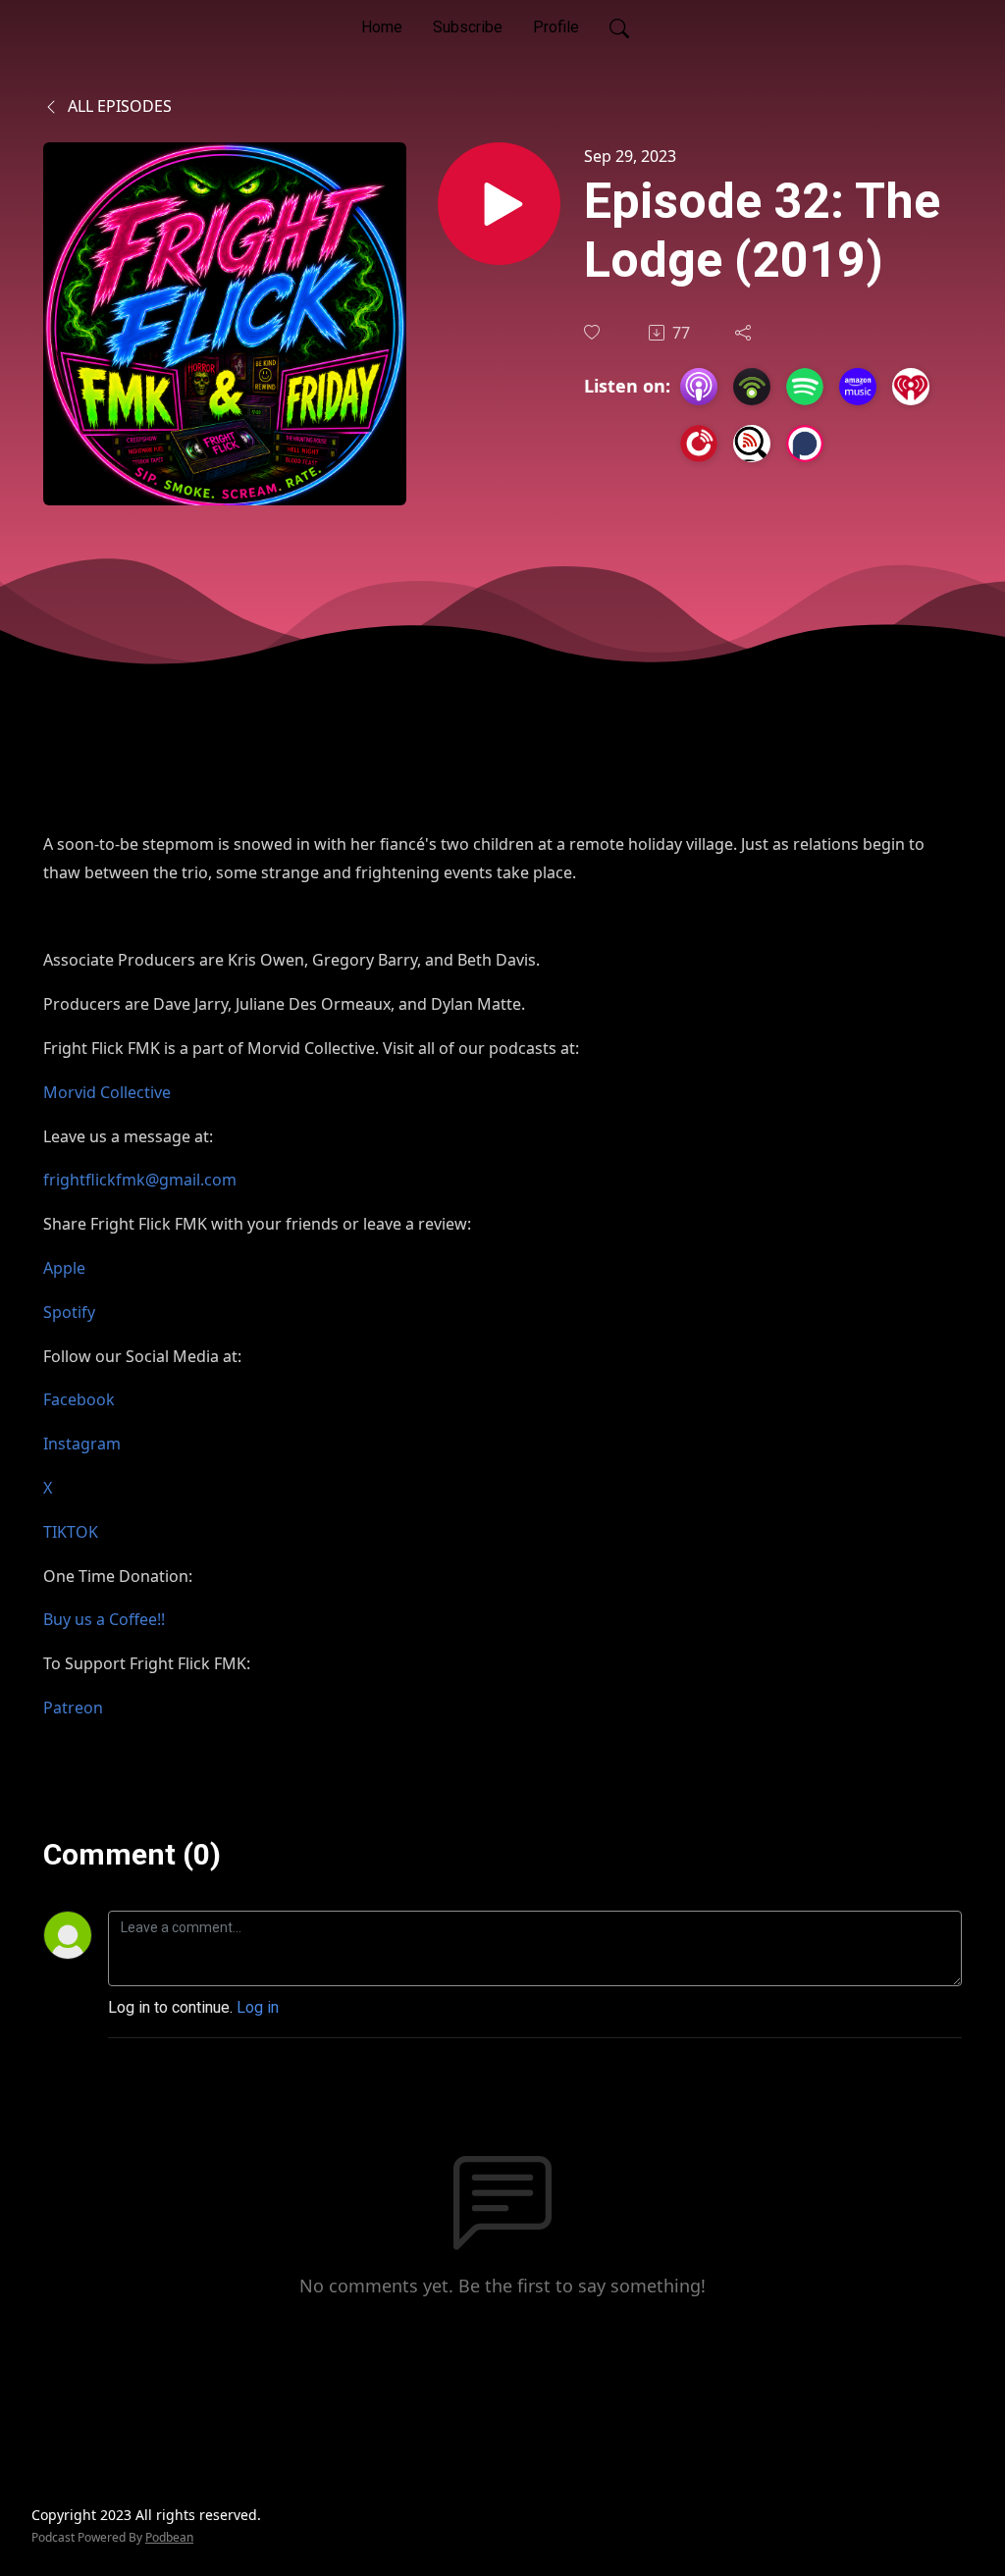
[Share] (745, 333)
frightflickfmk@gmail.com (140, 1180)
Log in (258, 2007)
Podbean (169, 2537)
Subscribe (468, 27)
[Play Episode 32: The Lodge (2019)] (499, 204)
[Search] (619, 27)
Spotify (69, 1312)
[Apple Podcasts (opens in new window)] (699, 387)
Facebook (79, 1399)
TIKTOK (71, 1532)
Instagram (82, 1444)
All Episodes (118, 106)
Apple (64, 1268)
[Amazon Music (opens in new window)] (858, 387)
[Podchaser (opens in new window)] (805, 444)
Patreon (73, 1708)
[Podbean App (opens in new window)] (752, 387)
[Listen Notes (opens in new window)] (752, 444)
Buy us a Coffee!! (104, 1619)
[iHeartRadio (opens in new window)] (911, 387)
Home (382, 27)
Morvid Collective (107, 1092)
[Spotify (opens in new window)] (805, 387)
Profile (556, 27)
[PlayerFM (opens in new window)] (699, 444)
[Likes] (594, 332)
